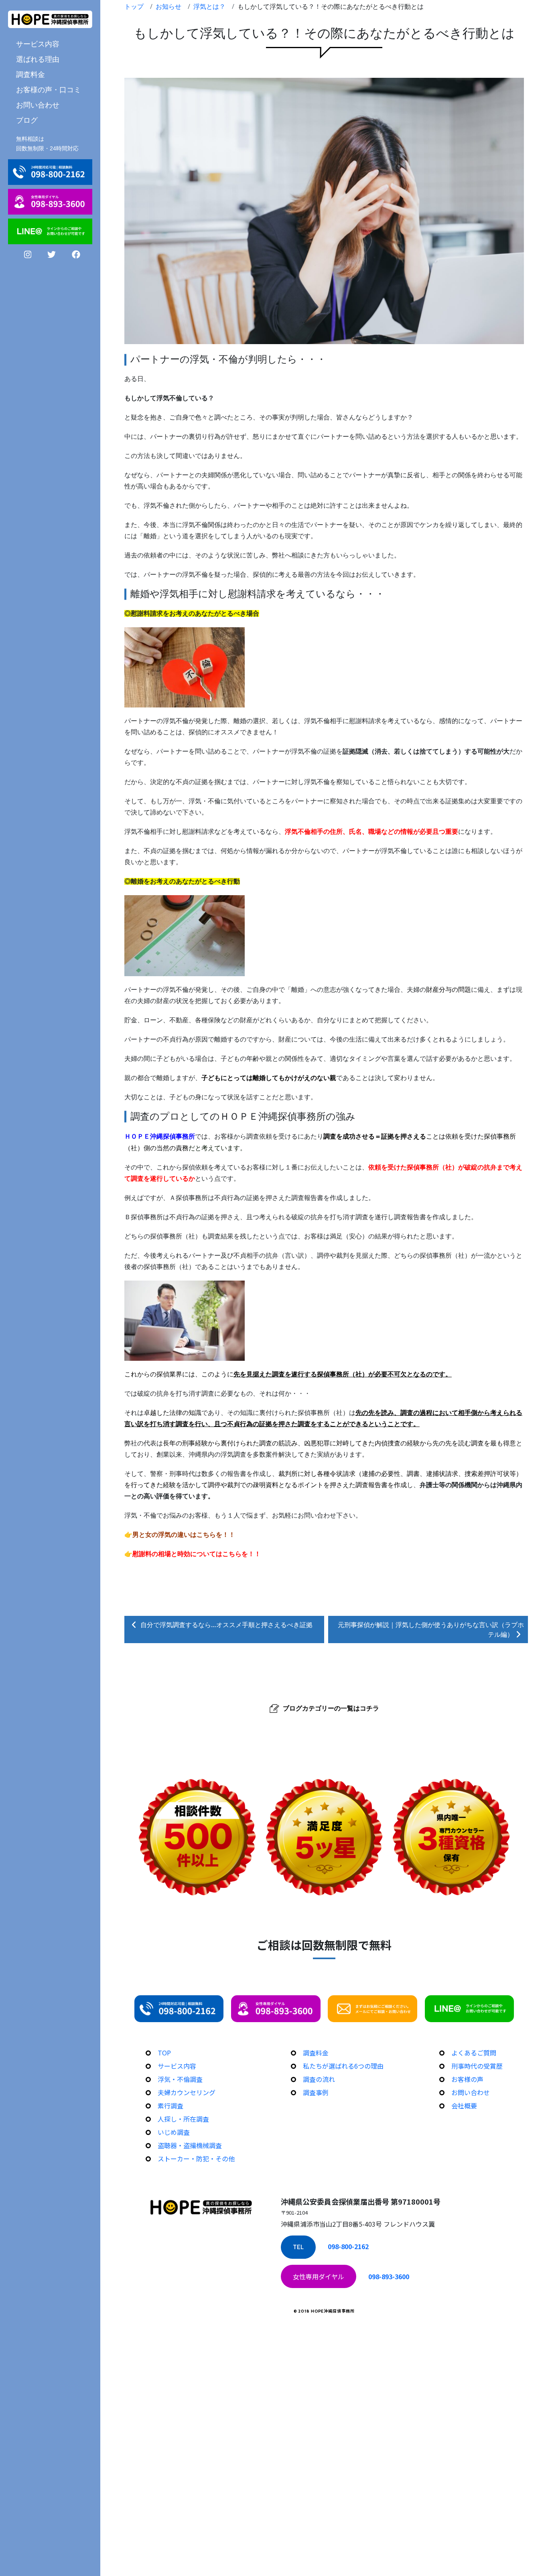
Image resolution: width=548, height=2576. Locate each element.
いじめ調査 (174, 2132)
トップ (134, 6)
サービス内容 (177, 2066)
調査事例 (316, 2092)
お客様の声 (467, 2079)
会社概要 (464, 2106)
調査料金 (30, 74)
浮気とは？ (209, 6)
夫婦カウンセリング (187, 2092)
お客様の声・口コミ (49, 89)
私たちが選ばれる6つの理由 (343, 2066)
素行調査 (170, 2106)
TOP (164, 2053)
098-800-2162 (348, 2246)
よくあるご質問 (474, 2053)
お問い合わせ (38, 105)
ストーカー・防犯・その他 (196, 2158)
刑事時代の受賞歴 (477, 2066)
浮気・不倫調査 (180, 2079)
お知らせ (168, 6)
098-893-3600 (389, 2276)
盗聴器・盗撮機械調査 (190, 2145)
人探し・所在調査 (183, 2119)
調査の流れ (319, 2079)
